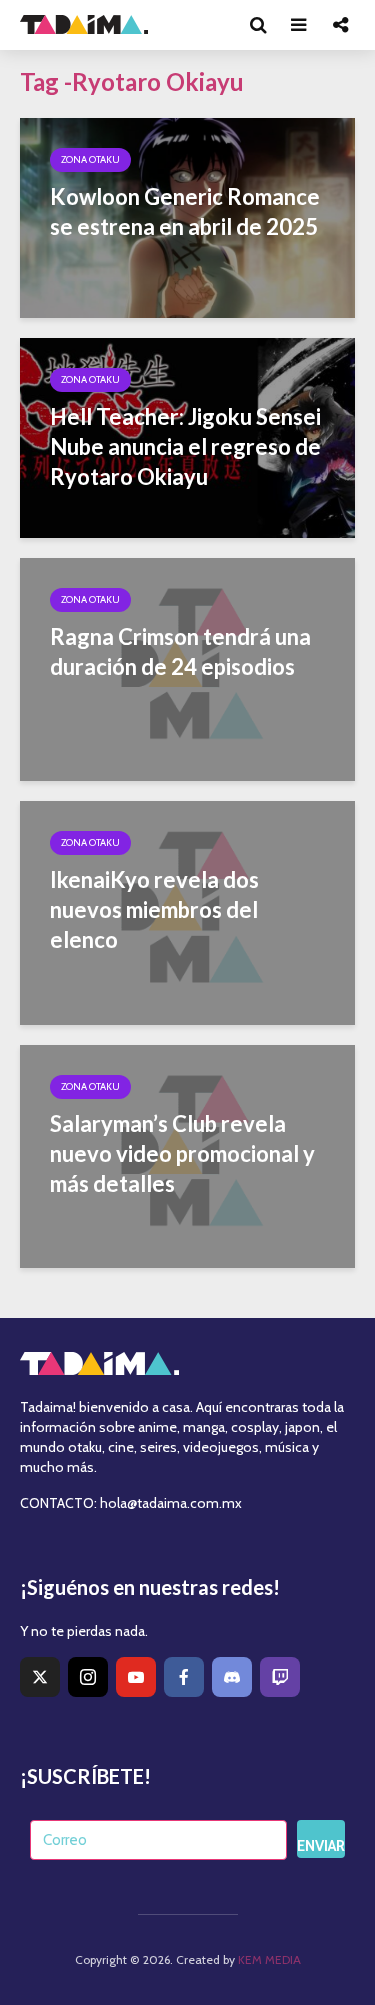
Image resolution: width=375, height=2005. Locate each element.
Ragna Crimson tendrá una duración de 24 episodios (180, 651)
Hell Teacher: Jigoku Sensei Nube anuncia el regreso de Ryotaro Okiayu (185, 446)
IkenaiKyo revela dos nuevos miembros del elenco (154, 909)
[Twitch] (280, 1677)
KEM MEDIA (269, 1959)
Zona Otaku (90, 159)
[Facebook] (184, 1677)
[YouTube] (136, 1677)
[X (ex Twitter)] (40, 1677)
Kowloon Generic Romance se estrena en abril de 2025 (185, 211)
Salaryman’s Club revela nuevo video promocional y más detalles (182, 1153)
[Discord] (232, 1677)
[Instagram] (88, 1677)
